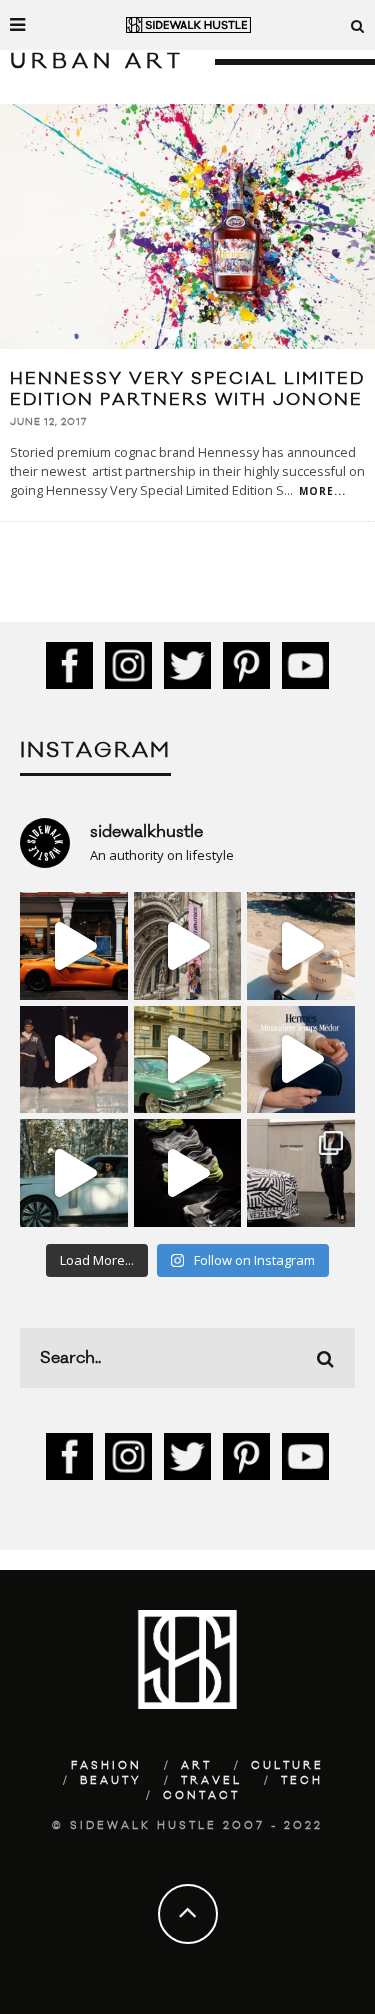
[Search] (358, 25)
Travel (211, 1781)
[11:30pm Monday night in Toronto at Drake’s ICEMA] (74, 1060)
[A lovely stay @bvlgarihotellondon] (74, 946)
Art (196, 1766)
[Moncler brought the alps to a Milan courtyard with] (188, 1060)
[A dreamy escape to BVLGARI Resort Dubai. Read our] (301, 946)
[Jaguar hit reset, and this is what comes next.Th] (301, 1173)
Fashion (106, 1766)
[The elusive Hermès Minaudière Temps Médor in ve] (301, 1060)
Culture (287, 1766)
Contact (201, 1796)
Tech (302, 1781)
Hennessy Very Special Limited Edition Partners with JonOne (187, 389)
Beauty (111, 1781)
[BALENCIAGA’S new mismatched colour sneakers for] (188, 1173)
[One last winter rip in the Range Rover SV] (74, 1173)
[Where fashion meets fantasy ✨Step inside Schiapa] (188, 946)
